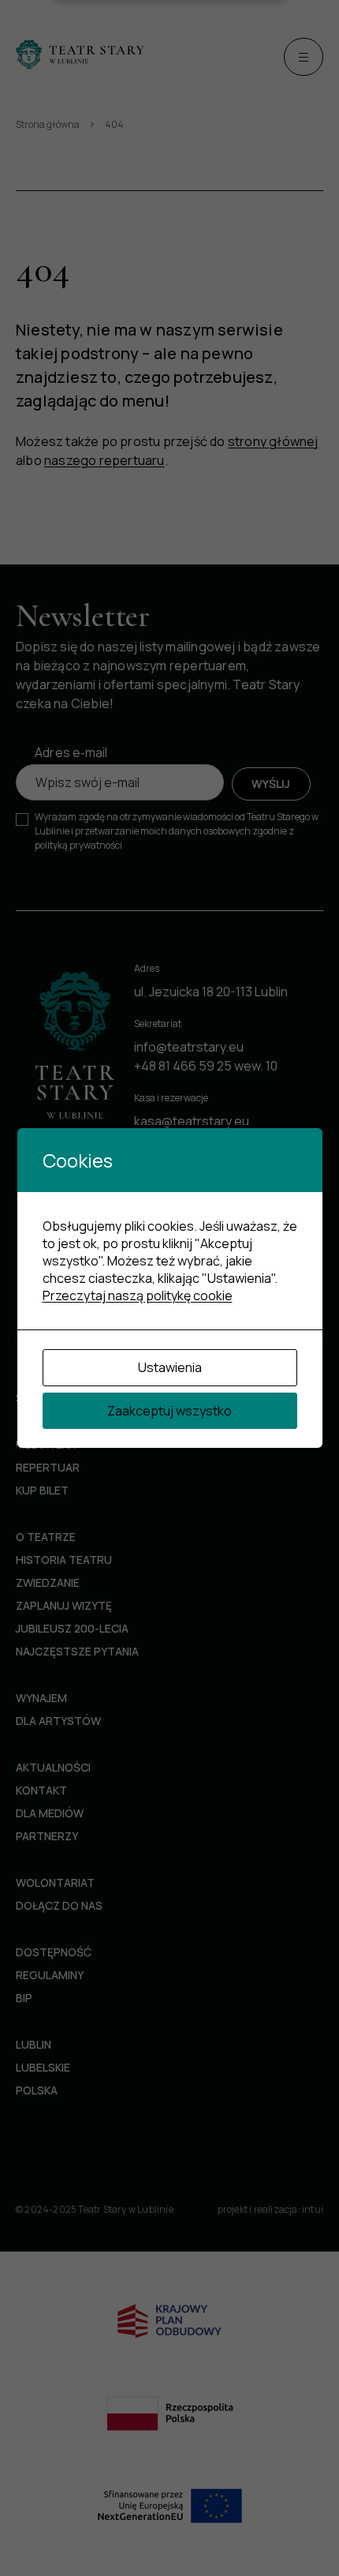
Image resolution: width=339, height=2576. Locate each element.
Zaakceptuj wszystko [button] (169, 1411)
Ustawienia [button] (170, 1367)
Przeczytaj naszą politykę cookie (138, 1295)
